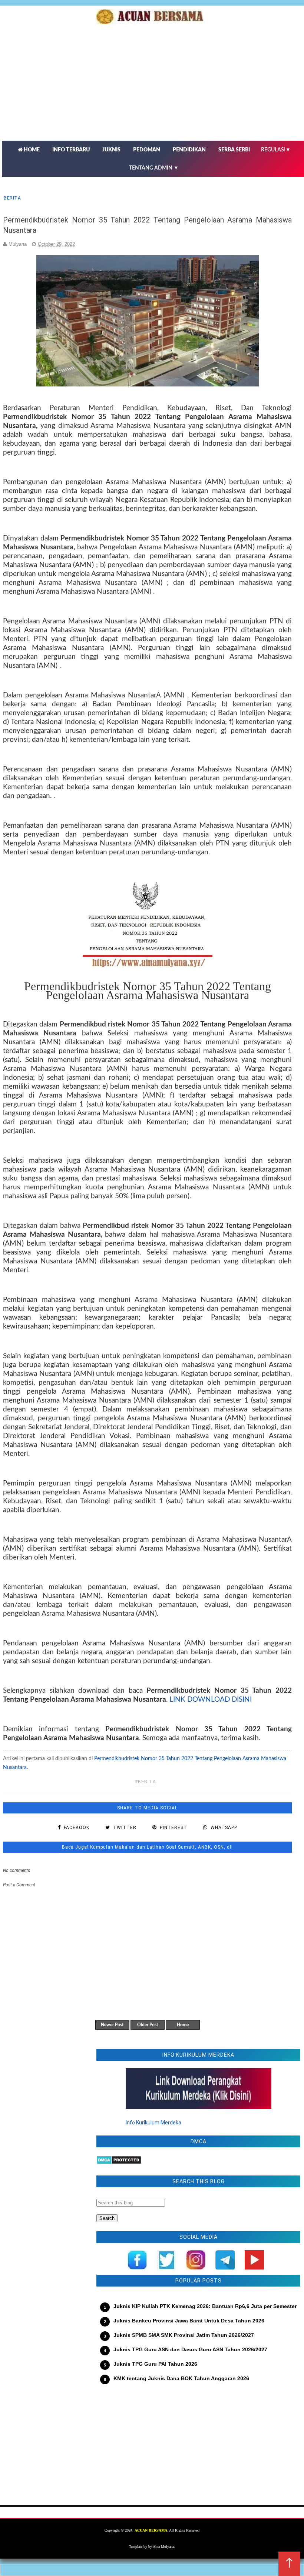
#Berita (146, 1782)
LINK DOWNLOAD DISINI (211, 1700)
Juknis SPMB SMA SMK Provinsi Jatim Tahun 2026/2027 (184, 2335)
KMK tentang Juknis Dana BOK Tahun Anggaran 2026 (181, 2378)
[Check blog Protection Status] (119, 2163)
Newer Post (112, 2025)
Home (183, 2025)
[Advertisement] (199, 2450)
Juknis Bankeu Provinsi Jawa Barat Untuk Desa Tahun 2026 (189, 2321)
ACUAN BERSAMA (151, 2530)
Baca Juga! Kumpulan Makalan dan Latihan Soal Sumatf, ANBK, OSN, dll (147, 1847)
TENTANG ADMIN (154, 168)
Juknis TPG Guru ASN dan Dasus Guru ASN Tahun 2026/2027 (190, 2349)
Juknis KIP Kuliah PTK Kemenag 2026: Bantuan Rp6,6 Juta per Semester (205, 2306)
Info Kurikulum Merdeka (153, 2123)
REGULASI (276, 150)
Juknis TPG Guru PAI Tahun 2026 (155, 2364)
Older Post (148, 2025)
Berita (12, 198)
